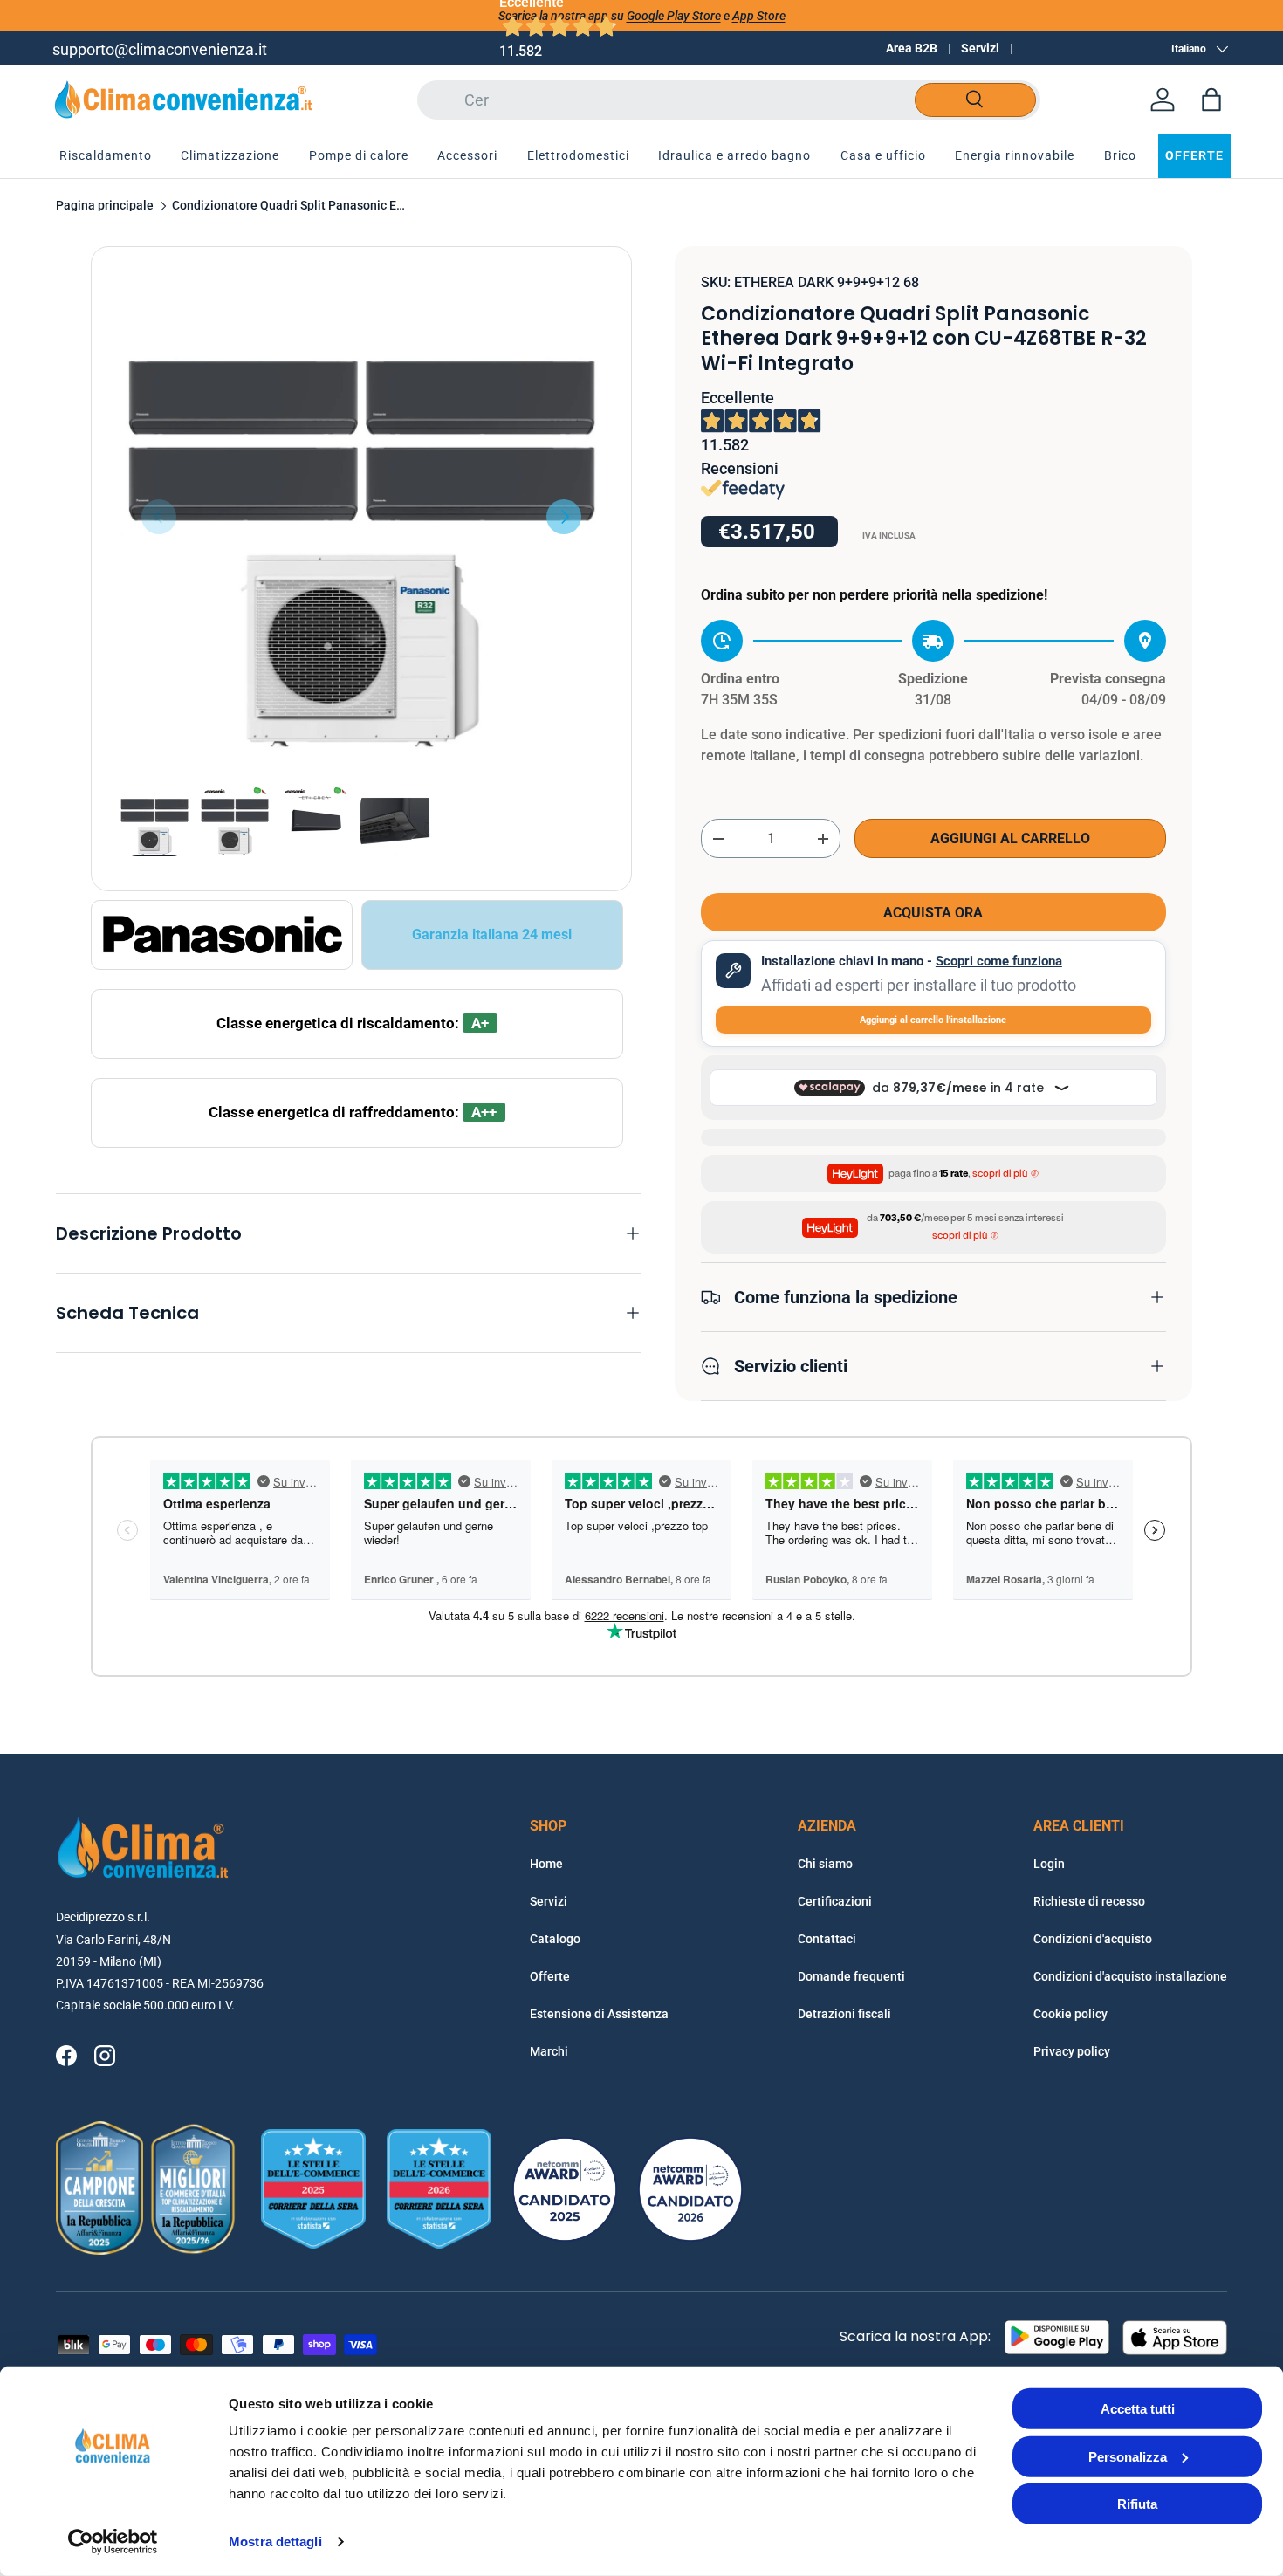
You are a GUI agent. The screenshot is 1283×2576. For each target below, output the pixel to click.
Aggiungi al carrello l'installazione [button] (933, 1020)
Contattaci (827, 1939)
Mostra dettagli (275, 2542)
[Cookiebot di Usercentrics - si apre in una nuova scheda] (113, 2542)
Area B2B (912, 48)
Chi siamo (825, 1864)
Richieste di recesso (1089, 1901)
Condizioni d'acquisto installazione (1130, 1976)
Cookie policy (1070, 2014)
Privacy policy (1072, 2051)
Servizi (980, 48)
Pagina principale (105, 206)
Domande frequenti (851, 1976)
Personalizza (1128, 2456)
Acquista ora (933, 913)
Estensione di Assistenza (599, 2014)
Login (1049, 1864)
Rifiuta (1137, 2504)
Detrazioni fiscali (844, 2014)
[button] (1211, 100)
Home (546, 1864)
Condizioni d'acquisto (1093, 1939)
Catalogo (555, 1939)
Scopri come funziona (999, 961)
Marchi (549, 2051)
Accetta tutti (1138, 2409)
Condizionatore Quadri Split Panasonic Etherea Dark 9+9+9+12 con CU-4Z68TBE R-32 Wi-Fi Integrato (290, 206)
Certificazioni (835, 1901)
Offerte (550, 1976)
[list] (361, 517)
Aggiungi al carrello (1010, 838)
